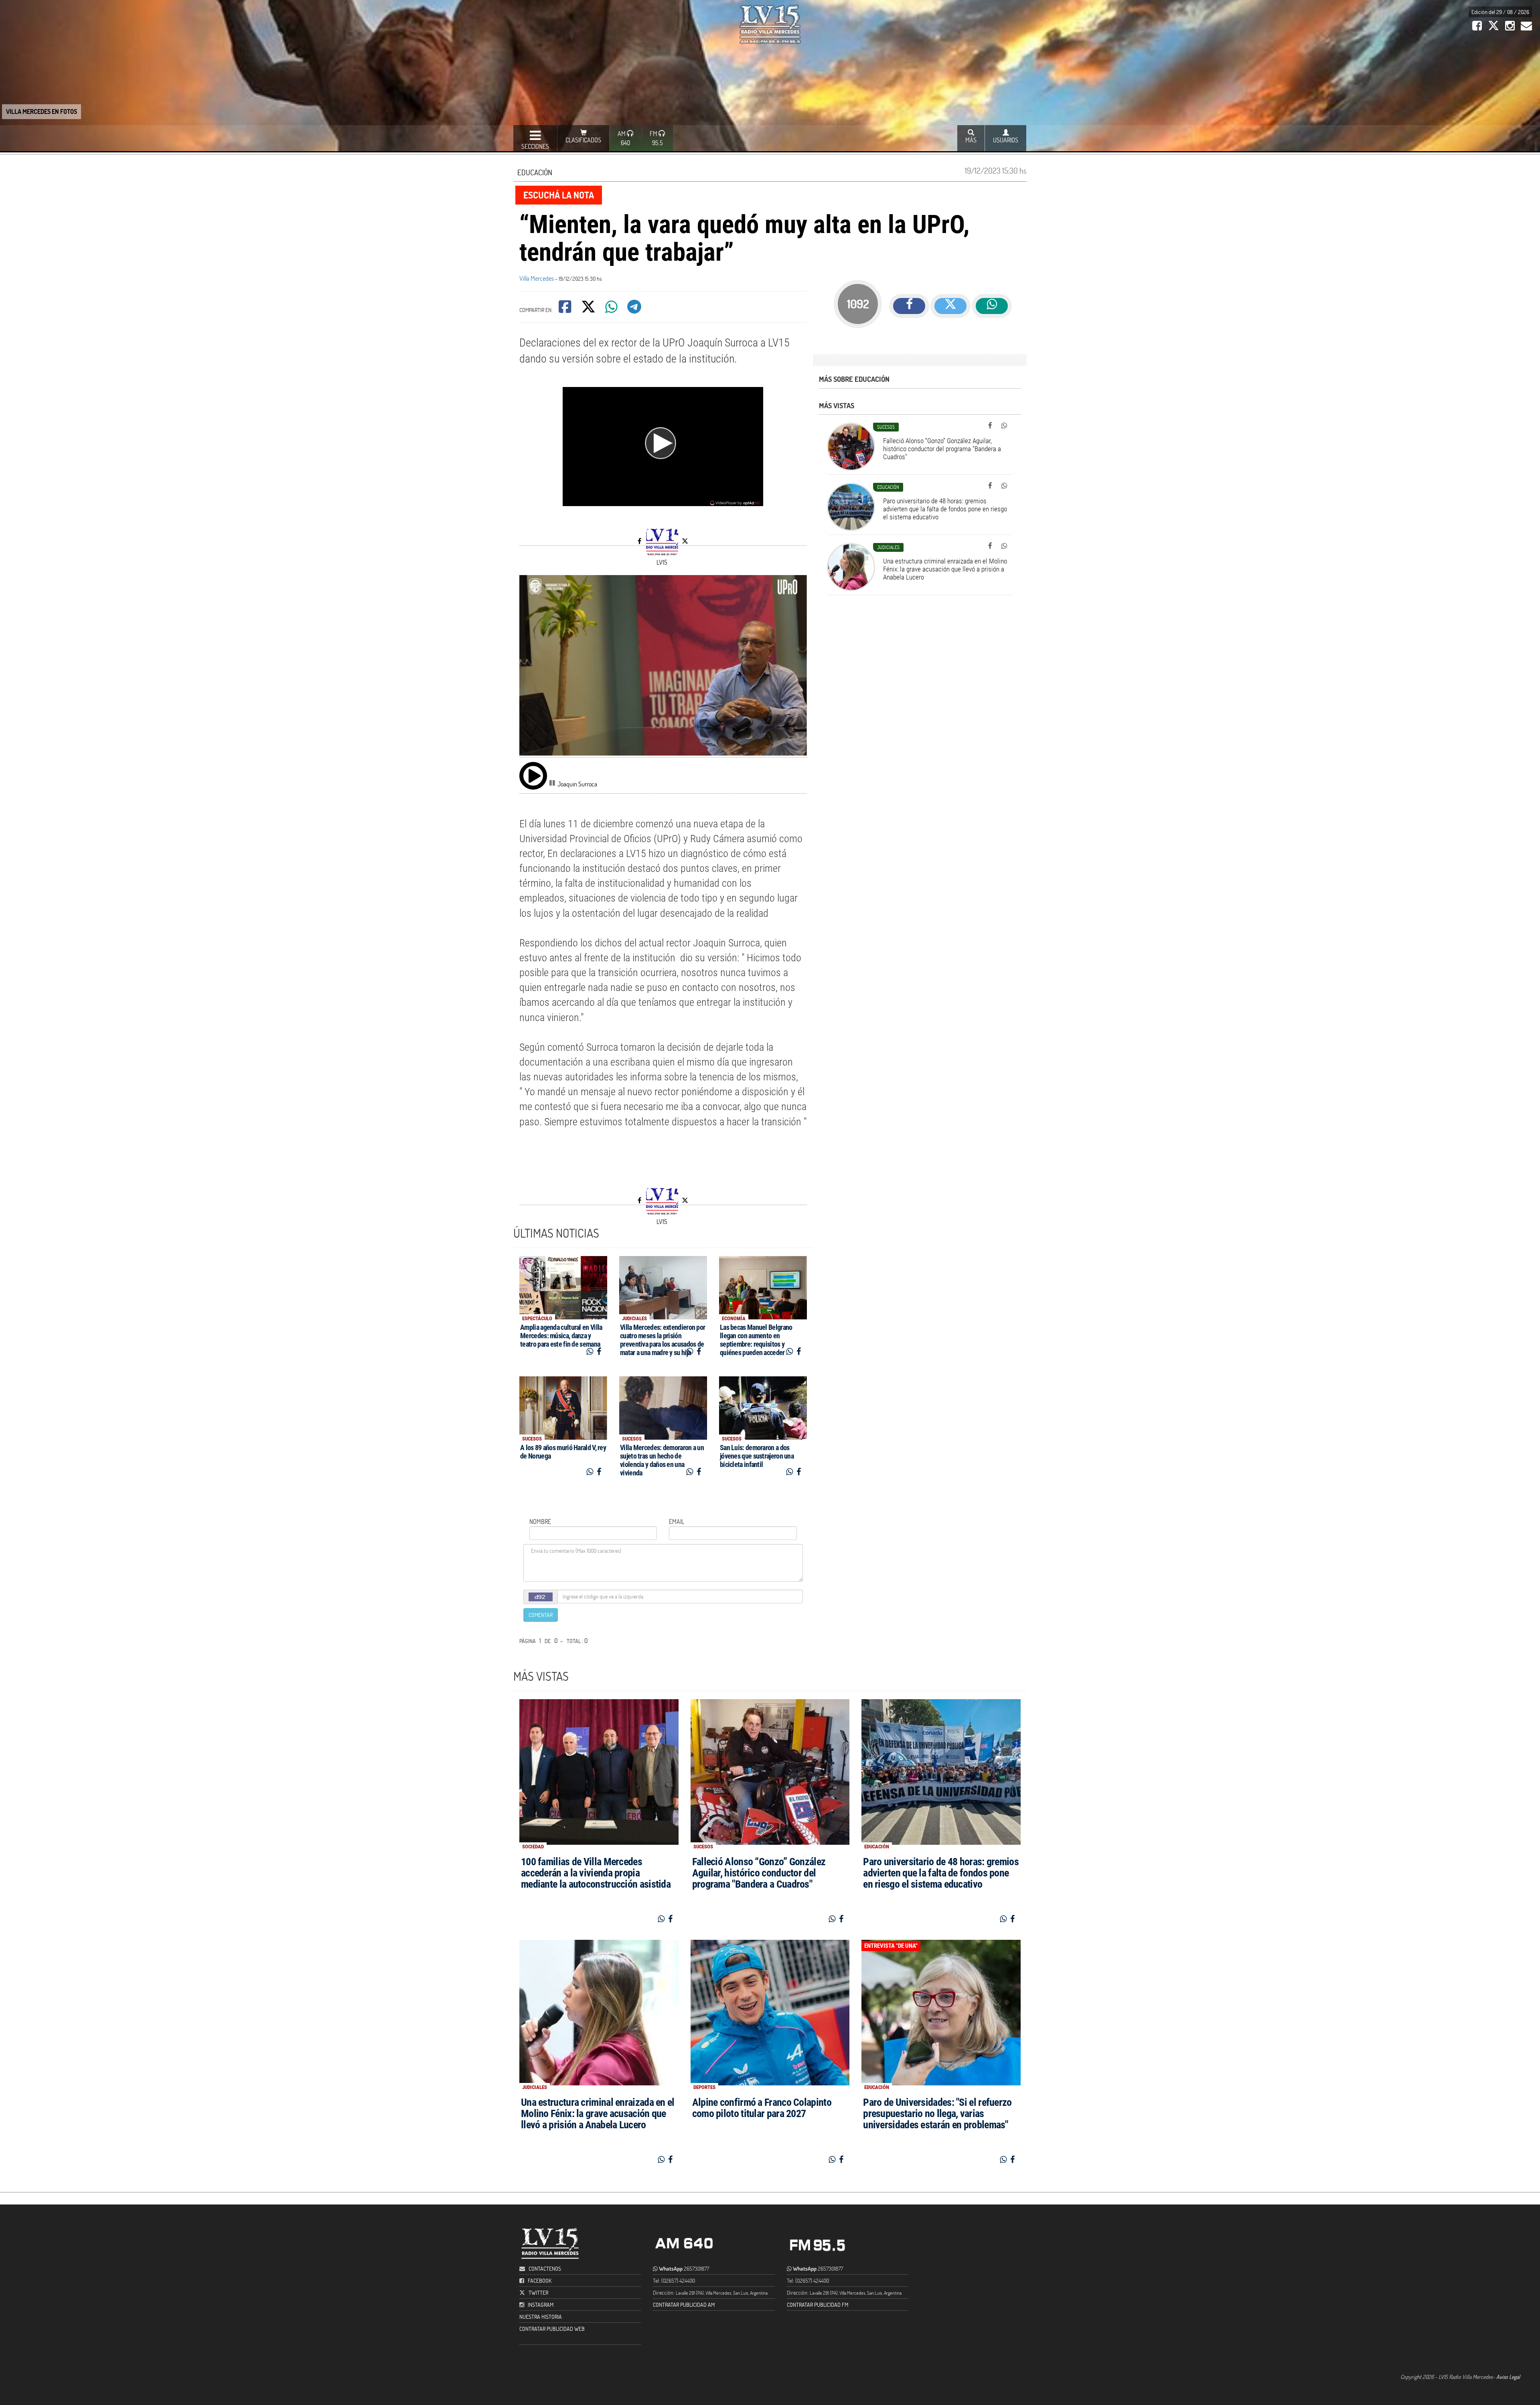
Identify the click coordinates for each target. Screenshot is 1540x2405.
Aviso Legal (1508, 2377)
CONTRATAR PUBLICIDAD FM (818, 2305)
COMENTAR (541, 1615)
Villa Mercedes (537, 278)
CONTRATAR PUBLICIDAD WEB (552, 2329)
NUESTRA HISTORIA (541, 2317)
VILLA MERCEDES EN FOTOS (42, 111)
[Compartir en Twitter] (589, 309)
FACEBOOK (540, 2280)
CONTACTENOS (544, 2268)
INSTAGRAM (541, 2305)
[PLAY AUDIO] (533, 776)
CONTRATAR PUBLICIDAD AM (684, 2305)
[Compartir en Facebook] (566, 309)
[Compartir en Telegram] (635, 309)
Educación (535, 172)
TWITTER (538, 2293)
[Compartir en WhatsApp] (612, 309)
